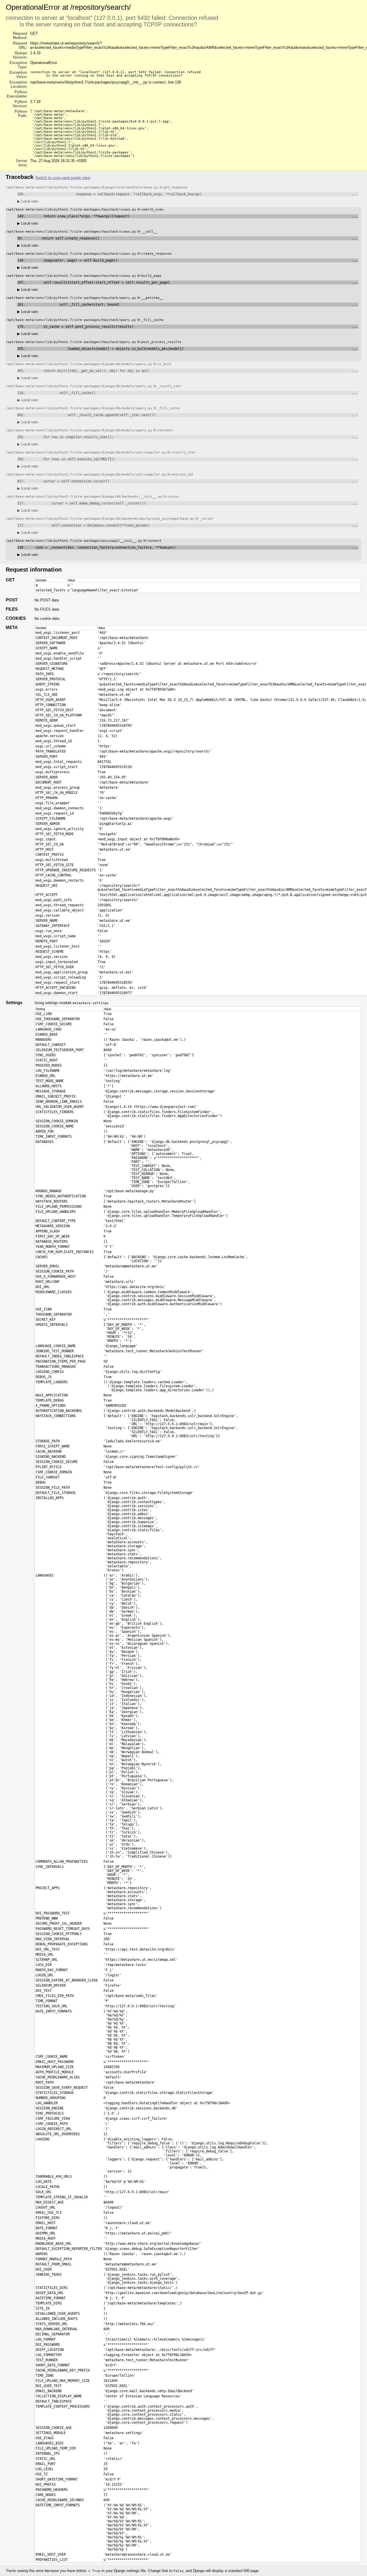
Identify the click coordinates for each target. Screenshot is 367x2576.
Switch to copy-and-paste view (63, 178)
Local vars (28, 201)
